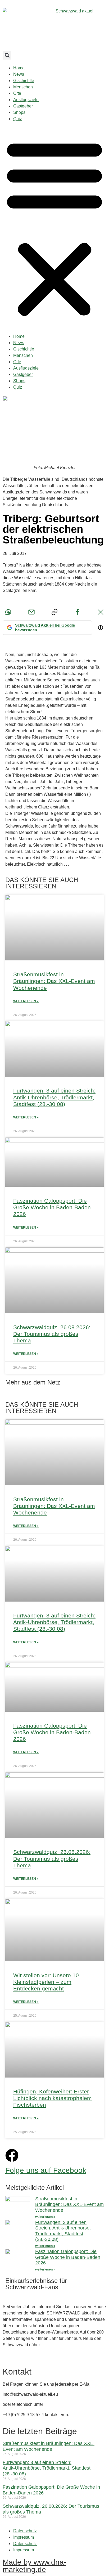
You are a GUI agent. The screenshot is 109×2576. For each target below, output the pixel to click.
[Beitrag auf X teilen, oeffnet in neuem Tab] (101, 612)
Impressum (24, 2537)
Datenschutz (25, 2531)
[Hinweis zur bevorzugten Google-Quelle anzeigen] (101, 628)
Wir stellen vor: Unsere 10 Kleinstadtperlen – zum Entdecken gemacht (46, 1982)
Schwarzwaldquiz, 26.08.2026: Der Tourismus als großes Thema (52, 1334)
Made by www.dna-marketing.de (34, 2566)
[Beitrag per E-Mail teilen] (31, 612)
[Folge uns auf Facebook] (12, 2155)
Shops (19, 112)
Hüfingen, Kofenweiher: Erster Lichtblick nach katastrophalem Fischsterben (53, 2098)
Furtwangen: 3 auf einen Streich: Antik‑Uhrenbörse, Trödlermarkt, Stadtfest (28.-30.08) (54, 1097)
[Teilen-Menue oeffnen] (54, 612)
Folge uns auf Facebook (46, 2170)
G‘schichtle (24, 81)
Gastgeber (23, 106)
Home (19, 68)
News (19, 74)
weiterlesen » (45, 2217)
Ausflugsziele (26, 100)
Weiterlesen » (26, 1001)
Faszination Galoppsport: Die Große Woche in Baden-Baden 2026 (52, 1207)
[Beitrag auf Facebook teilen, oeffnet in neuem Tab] (78, 612)
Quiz (18, 119)
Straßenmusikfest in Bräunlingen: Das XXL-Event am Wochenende (54, 981)
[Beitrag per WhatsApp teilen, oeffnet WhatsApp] (8, 612)
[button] (7, 55)
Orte (17, 93)
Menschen (23, 87)
